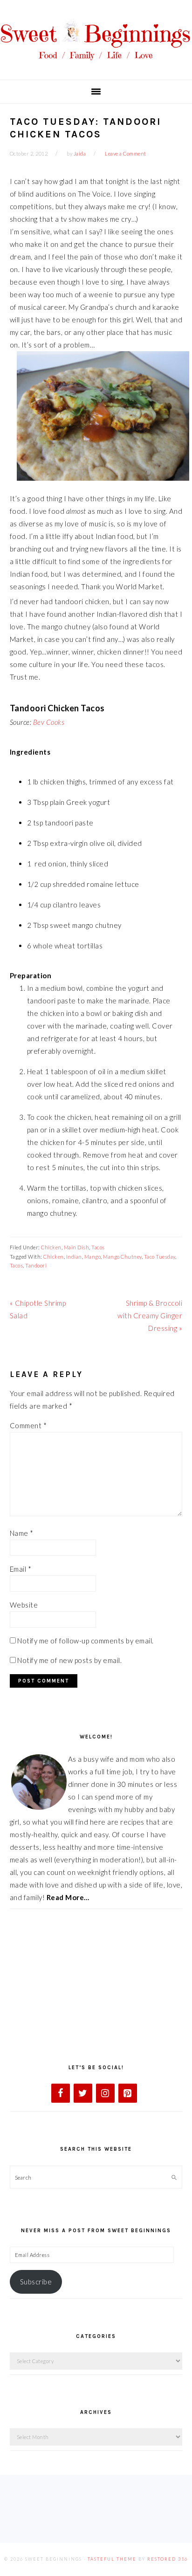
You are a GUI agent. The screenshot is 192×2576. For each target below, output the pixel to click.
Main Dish (77, 1247)
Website (24, 1605)
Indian (74, 1257)
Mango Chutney (122, 1257)
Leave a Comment (126, 153)
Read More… (68, 1897)
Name (22, 1533)
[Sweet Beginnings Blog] (96, 65)
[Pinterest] (128, 2093)
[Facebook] (61, 2093)
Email (21, 1569)
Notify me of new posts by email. (69, 1660)
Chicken (51, 1247)
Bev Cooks (49, 722)
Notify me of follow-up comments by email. (86, 1641)
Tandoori (36, 1265)
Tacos (98, 1247)
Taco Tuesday (160, 1257)
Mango (93, 1257)
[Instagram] (105, 2093)
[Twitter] (83, 2093)
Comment (28, 1425)
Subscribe (36, 2282)
